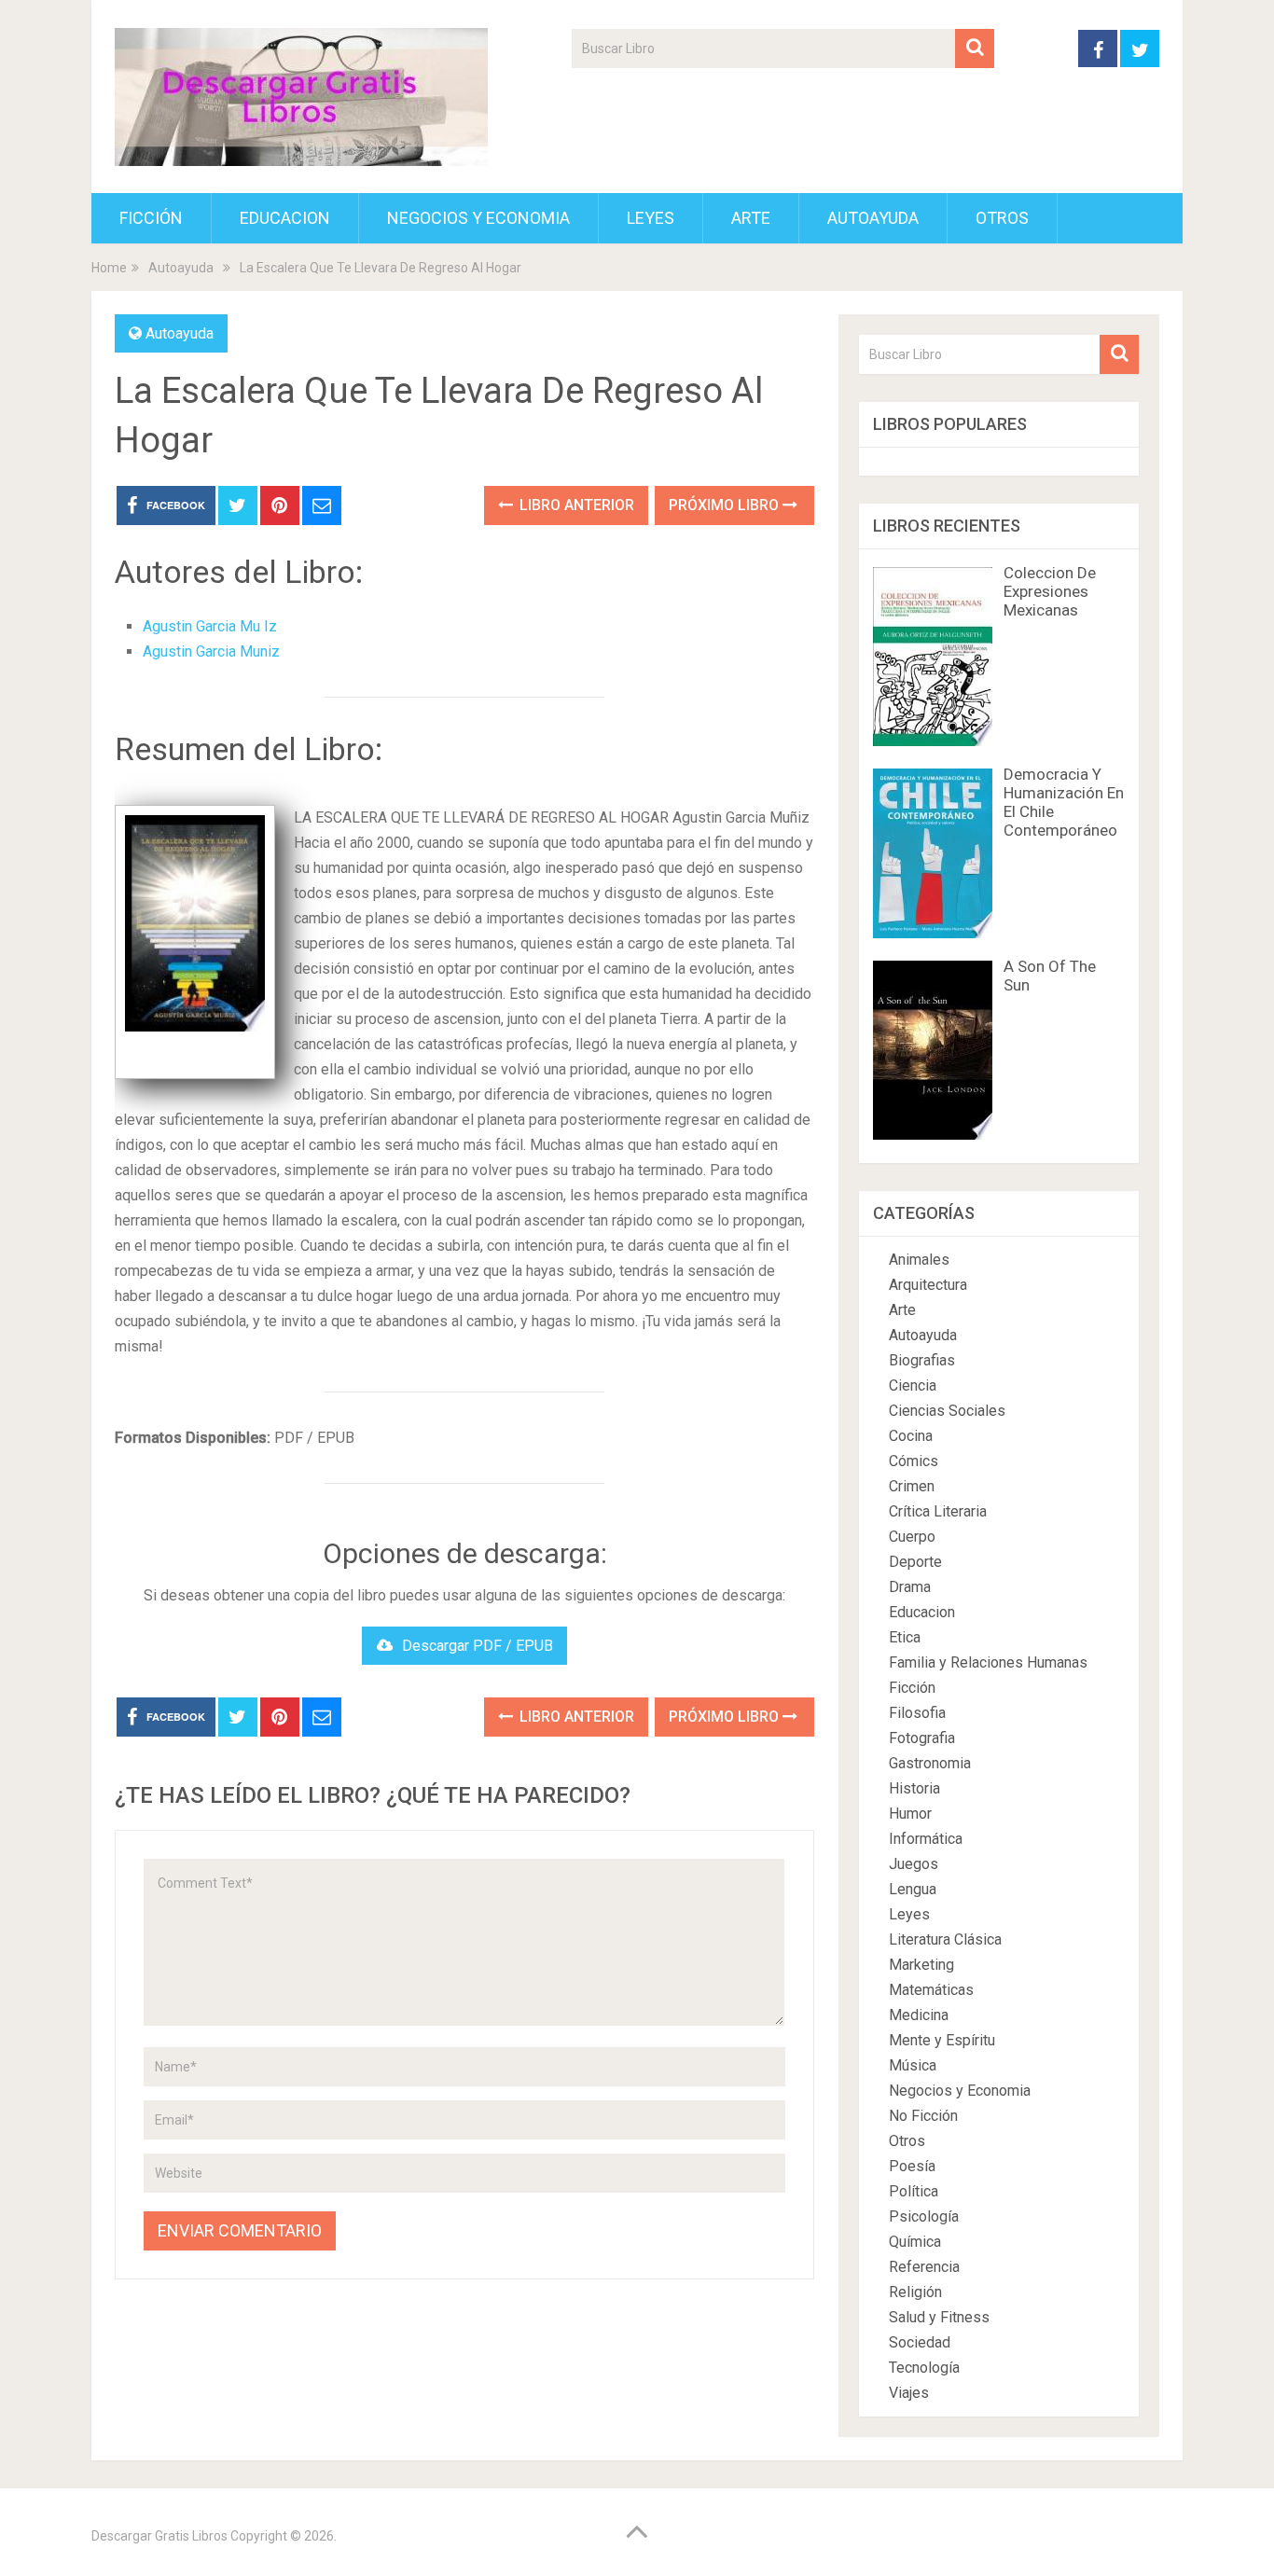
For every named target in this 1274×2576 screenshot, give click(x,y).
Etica (905, 1637)
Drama (910, 1587)
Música (913, 2065)
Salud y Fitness (939, 2317)
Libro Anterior (575, 505)
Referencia (924, 2267)
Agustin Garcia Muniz (211, 651)
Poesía (912, 2166)
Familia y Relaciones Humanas (988, 1662)
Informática (926, 1839)
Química (915, 2242)
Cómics (914, 1461)
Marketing (921, 1965)
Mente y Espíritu (942, 2040)
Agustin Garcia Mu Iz (210, 626)
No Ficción (923, 2116)
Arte (751, 218)
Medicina (919, 2015)
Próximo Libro (726, 505)
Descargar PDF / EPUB (478, 1646)
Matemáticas (931, 1990)
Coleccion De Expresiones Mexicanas (1050, 591)
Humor (910, 1814)
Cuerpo (912, 1537)
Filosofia (917, 1713)
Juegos (914, 1864)
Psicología (924, 2216)
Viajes (909, 2393)
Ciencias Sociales (947, 1411)
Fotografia (922, 1738)
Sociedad (920, 2342)
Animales (919, 1260)
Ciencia (913, 1385)
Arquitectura (928, 1285)
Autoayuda (873, 218)
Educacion (285, 218)
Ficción (151, 218)
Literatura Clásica (945, 1939)
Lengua (913, 1889)
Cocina (911, 1436)
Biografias (922, 1360)
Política (914, 2191)
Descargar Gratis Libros (159, 2536)
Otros (1002, 218)
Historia (914, 1788)
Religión (915, 2292)
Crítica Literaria (938, 1511)
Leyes (651, 218)
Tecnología (924, 2368)
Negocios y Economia (478, 218)
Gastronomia (930, 1763)
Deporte (915, 1562)
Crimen (912, 1486)
